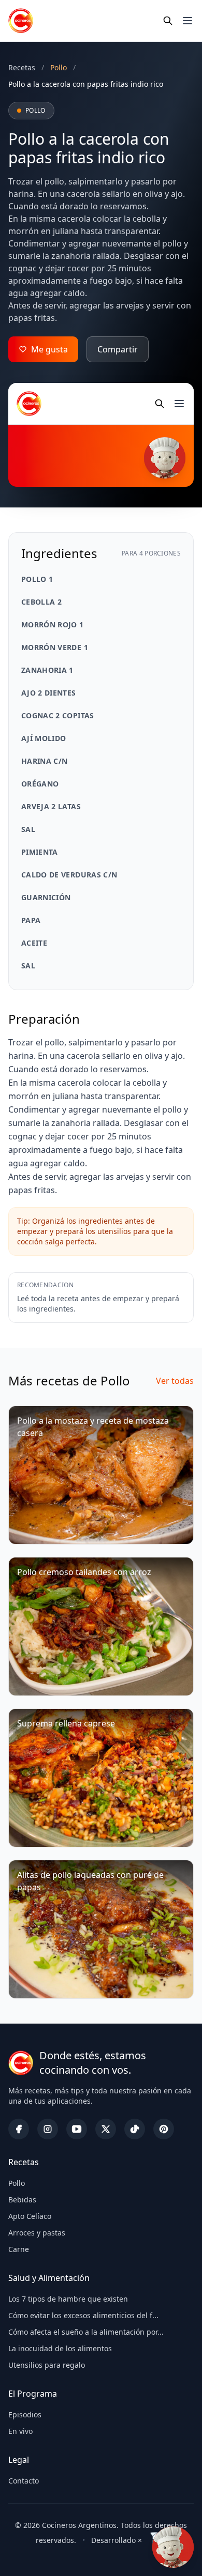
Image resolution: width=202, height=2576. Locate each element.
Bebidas (22, 2200)
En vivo (20, 2431)
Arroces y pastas (37, 2233)
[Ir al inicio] (21, 21)
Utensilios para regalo (47, 2365)
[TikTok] (135, 2129)
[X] (106, 2129)
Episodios (25, 2415)
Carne (19, 2249)
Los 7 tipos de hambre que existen (68, 2299)
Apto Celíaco (30, 2216)
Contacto (24, 2481)
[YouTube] (77, 2129)
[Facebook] (19, 2129)
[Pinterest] (164, 2129)
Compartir (118, 349)
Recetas (22, 67)
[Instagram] (48, 2129)
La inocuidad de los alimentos (60, 2348)
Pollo (17, 2183)
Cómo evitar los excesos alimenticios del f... (83, 2315)
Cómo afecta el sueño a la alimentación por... (86, 2332)
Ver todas (175, 1381)
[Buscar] (168, 21)
